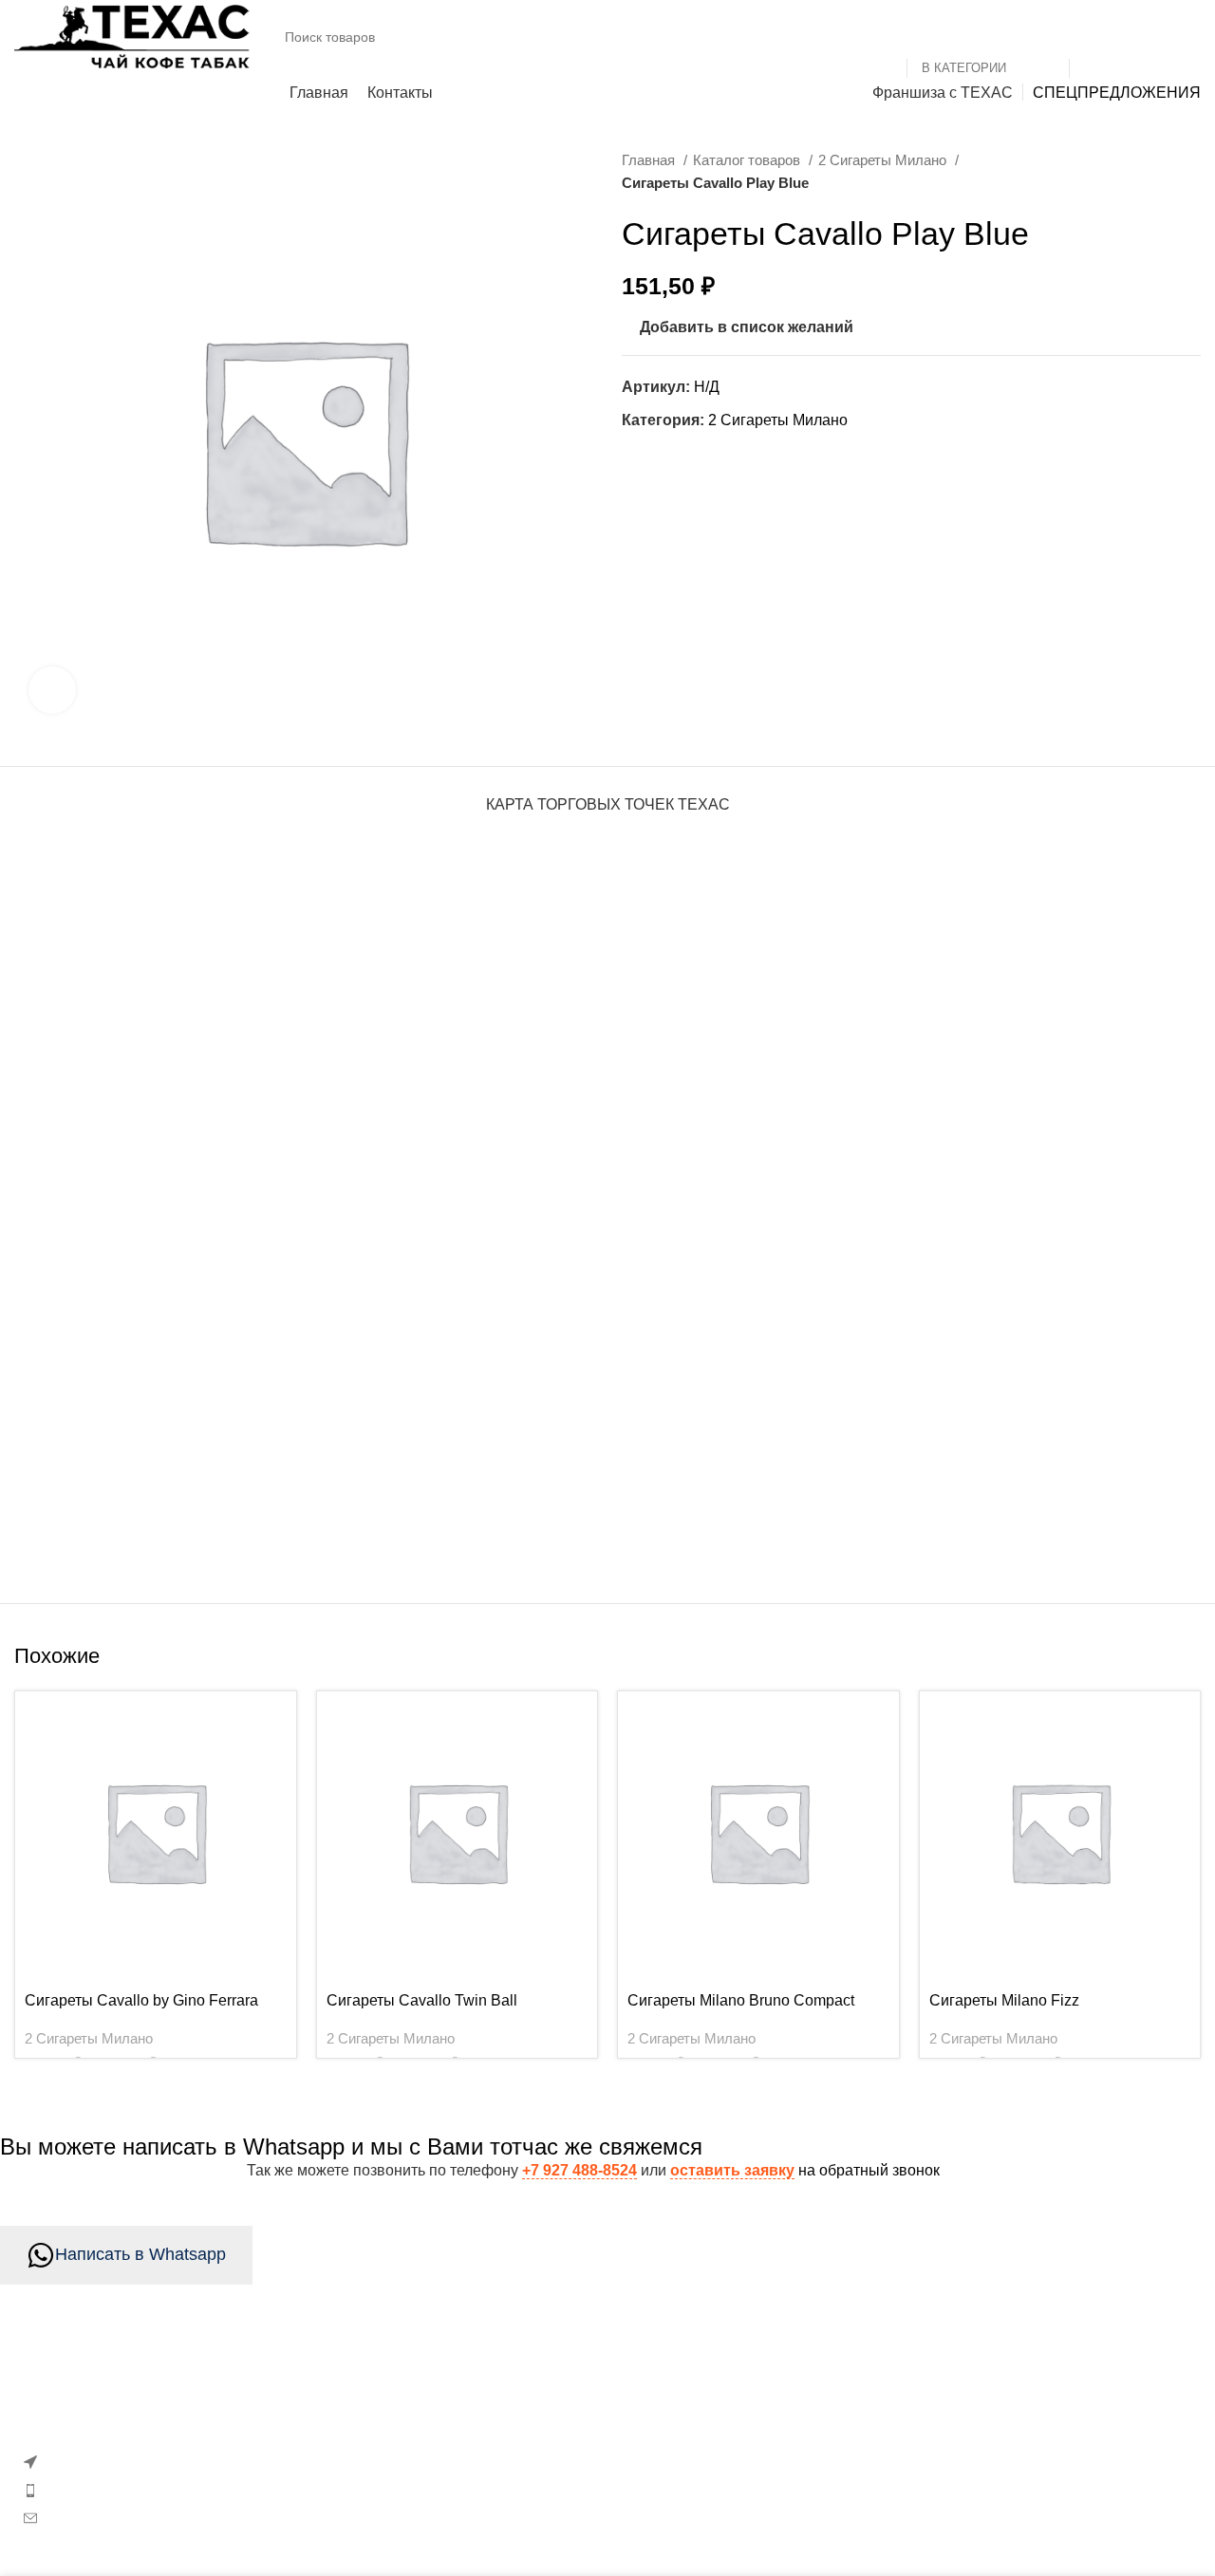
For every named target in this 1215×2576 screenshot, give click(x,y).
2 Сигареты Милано (884, 160)
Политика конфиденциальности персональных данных (989, 2479)
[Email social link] (640, 457)
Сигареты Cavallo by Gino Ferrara (141, 2000)
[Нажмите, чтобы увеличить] (52, 690)
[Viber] (773, 457)
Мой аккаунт (463, 2433)
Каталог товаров (748, 160)
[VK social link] (720, 457)
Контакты (857, 2397)
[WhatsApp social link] (693, 457)
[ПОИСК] (1092, 37)
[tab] (608, 795)
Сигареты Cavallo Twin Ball (422, 2000)
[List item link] (203, 2490)
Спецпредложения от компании (532, 2504)
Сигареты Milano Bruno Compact (741, 2000)
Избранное (458, 2397)
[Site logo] (133, 36)
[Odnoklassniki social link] (666, 457)
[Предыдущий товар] (1153, 172)
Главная (650, 160)
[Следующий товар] (1191, 172)
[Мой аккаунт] (1154, 37)
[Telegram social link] (746, 457)
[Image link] (165, 2393)
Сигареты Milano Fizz (1004, 2000)
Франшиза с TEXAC (894, 2525)
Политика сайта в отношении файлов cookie (576, 2468)
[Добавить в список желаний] (272, 1713)
